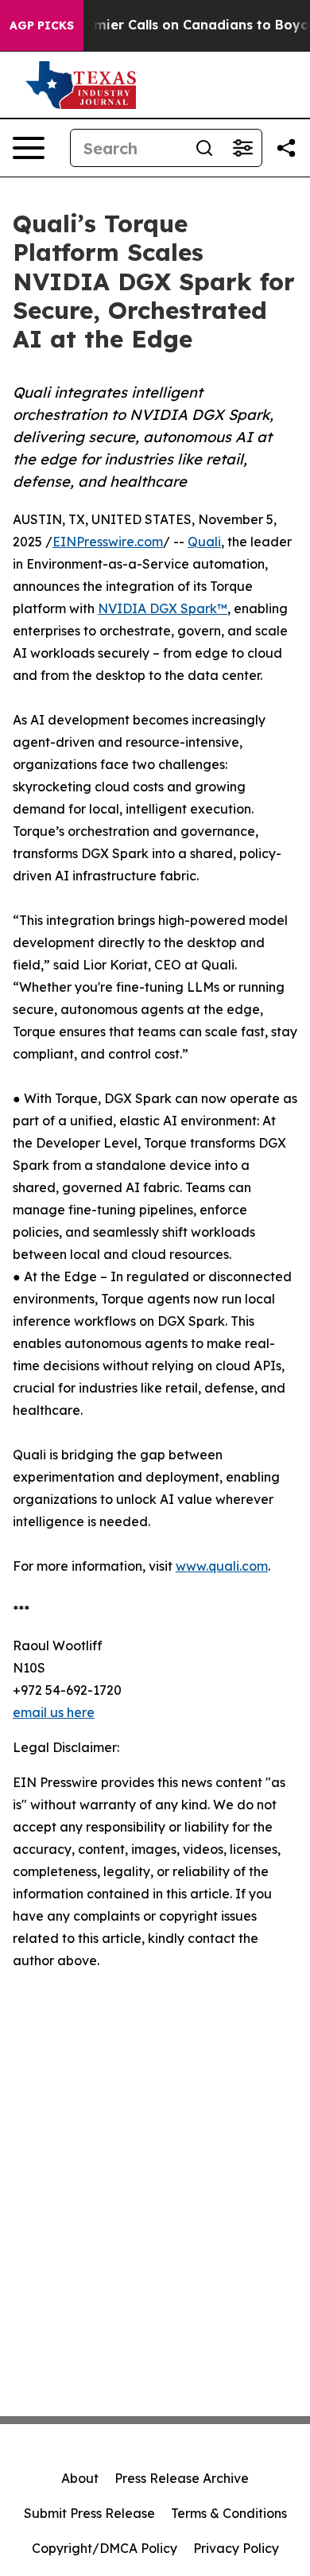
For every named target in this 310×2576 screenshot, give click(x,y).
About (80, 2478)
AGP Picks (42, 25)
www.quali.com (222, 1566)
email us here (54, 1712)
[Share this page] (286, 148)
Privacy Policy (236, 2548)
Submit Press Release (89, 2513)
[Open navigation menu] (29, 148)
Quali (204, 542)
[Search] (204, 148)
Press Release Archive (182, 2478)
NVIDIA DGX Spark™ (163, 608)
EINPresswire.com (108, 542)
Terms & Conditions (229, 2513)
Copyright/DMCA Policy (105, 2548)
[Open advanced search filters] (242, 148)
